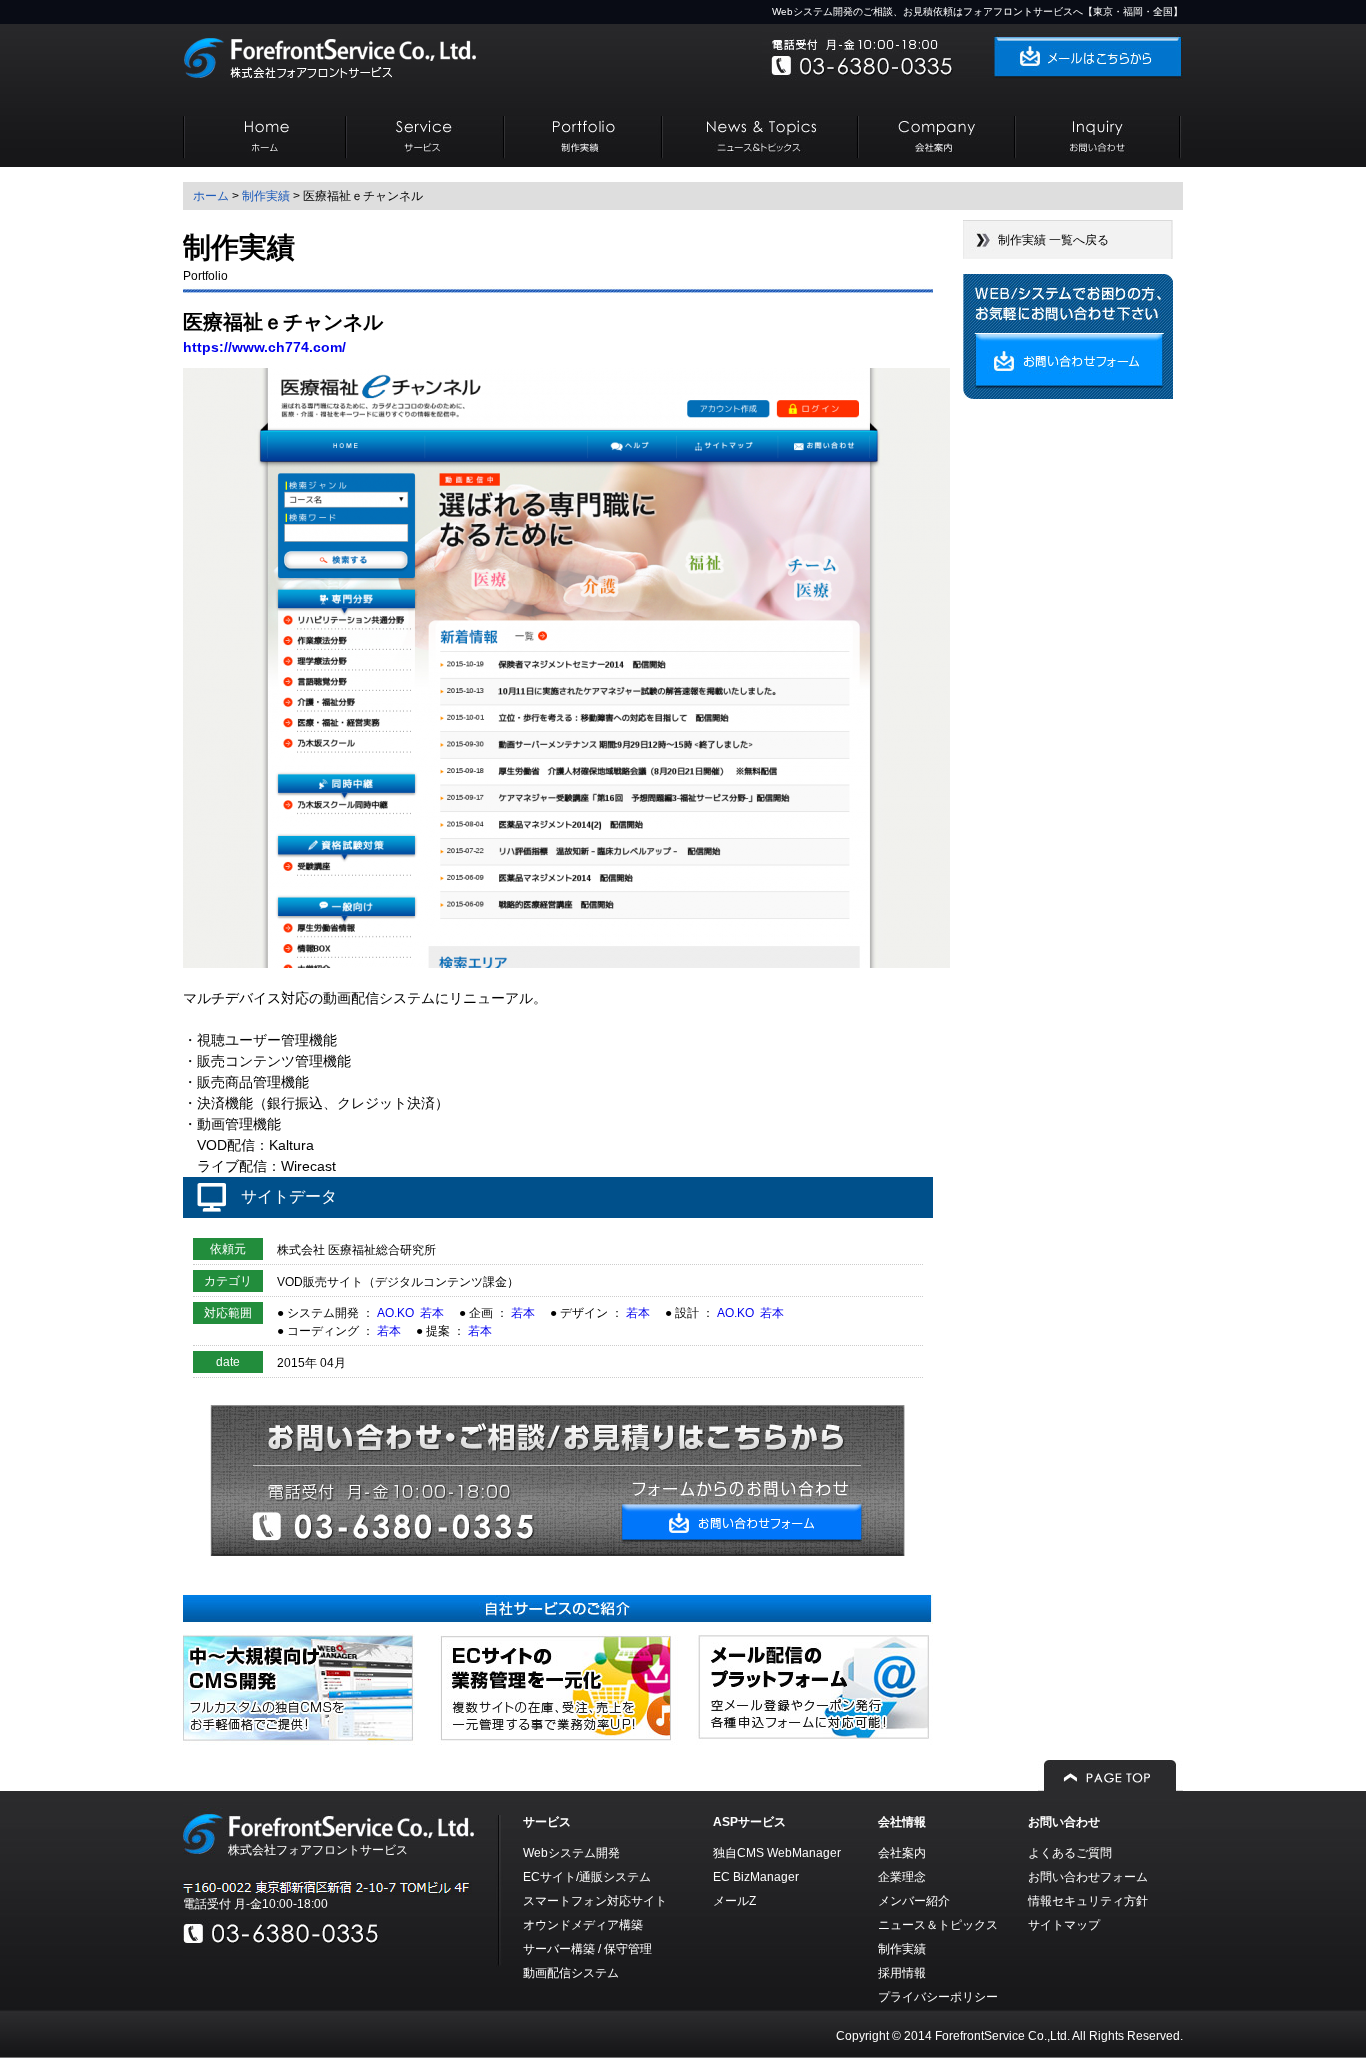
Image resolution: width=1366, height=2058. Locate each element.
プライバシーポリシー (938, 1997)
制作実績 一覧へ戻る (1053, 240)
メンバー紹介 (914, 1901)
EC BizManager (756, 1877)
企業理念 (902, 1877)
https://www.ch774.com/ (264, 347)
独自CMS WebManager (777, 1853)
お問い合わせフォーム (1088, 1877)
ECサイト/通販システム (587, 1877)
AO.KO (395, 1313)
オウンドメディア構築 (583, 1925)
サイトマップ (1064, 1925)
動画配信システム (571, 1973)
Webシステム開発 (571, 1853)
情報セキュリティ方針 (1088, 1901)
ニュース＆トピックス (938, 1925)
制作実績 (266, 196)
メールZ (734, 1901)
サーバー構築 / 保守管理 (587, 1949)
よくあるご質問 (1070, 1853)
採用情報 (902, 1973)
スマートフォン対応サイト (595, 1901)
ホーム (211, 196)
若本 (432, 1313)
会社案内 (902, 1853)
